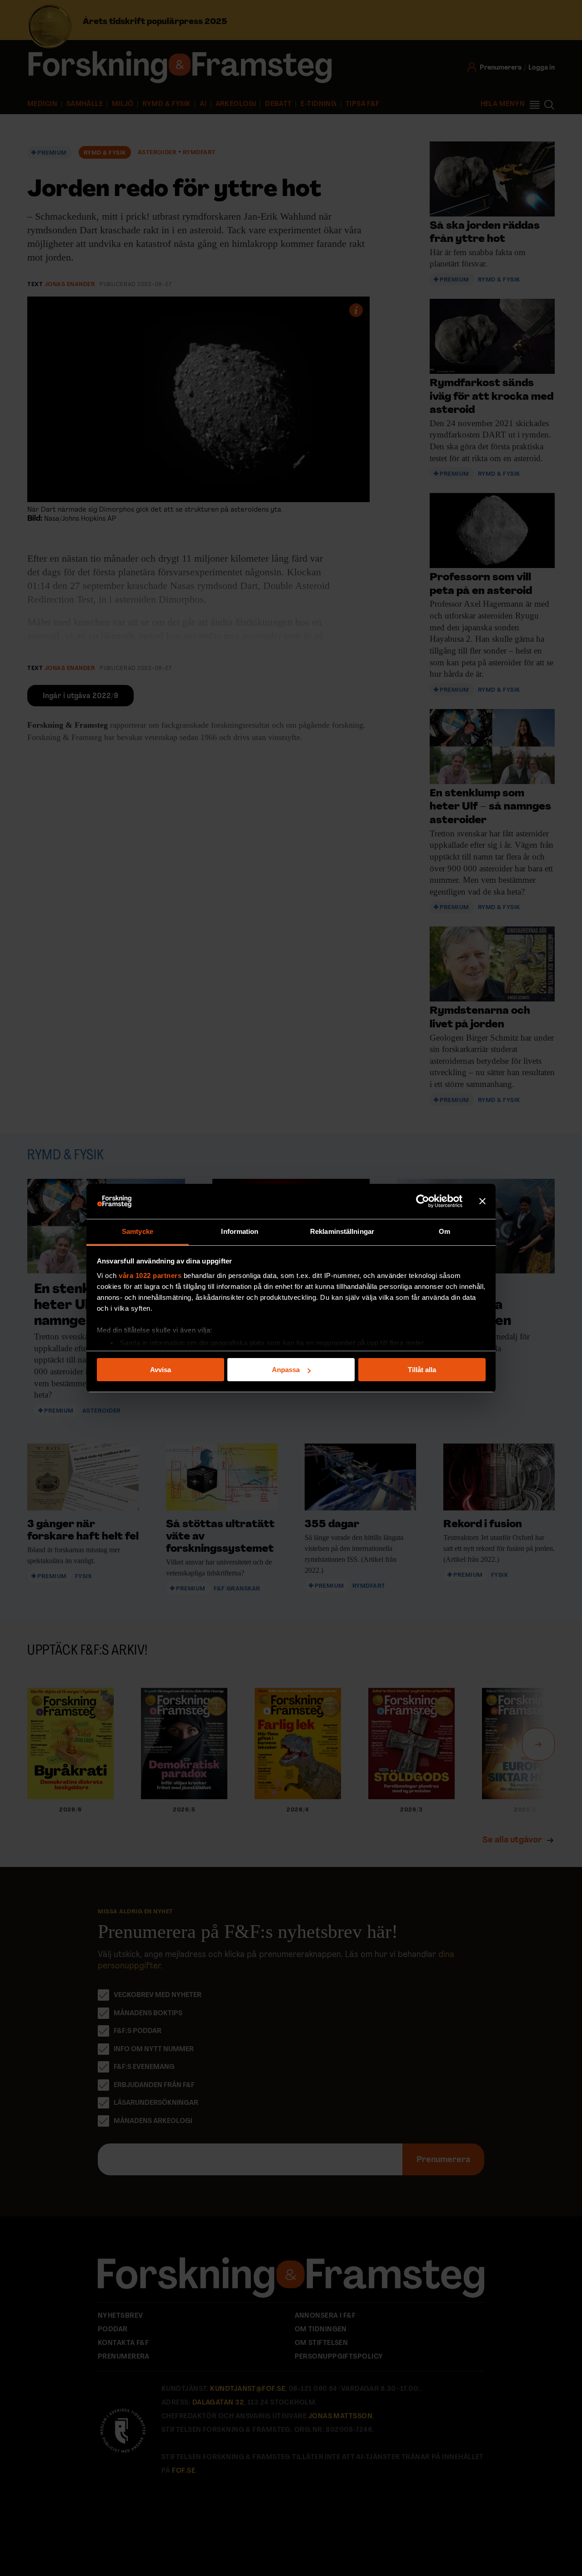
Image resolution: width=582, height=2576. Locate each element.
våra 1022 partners (150, 1275)
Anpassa (286, 1370)
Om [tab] (444, 1231)
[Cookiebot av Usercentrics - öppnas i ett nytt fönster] (423, 1202)
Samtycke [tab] (138, 1231)
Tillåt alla (422, 1370)
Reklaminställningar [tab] (342, 1231)
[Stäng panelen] (482, 1202)
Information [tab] (240, 1231)
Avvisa (161, 1370)
